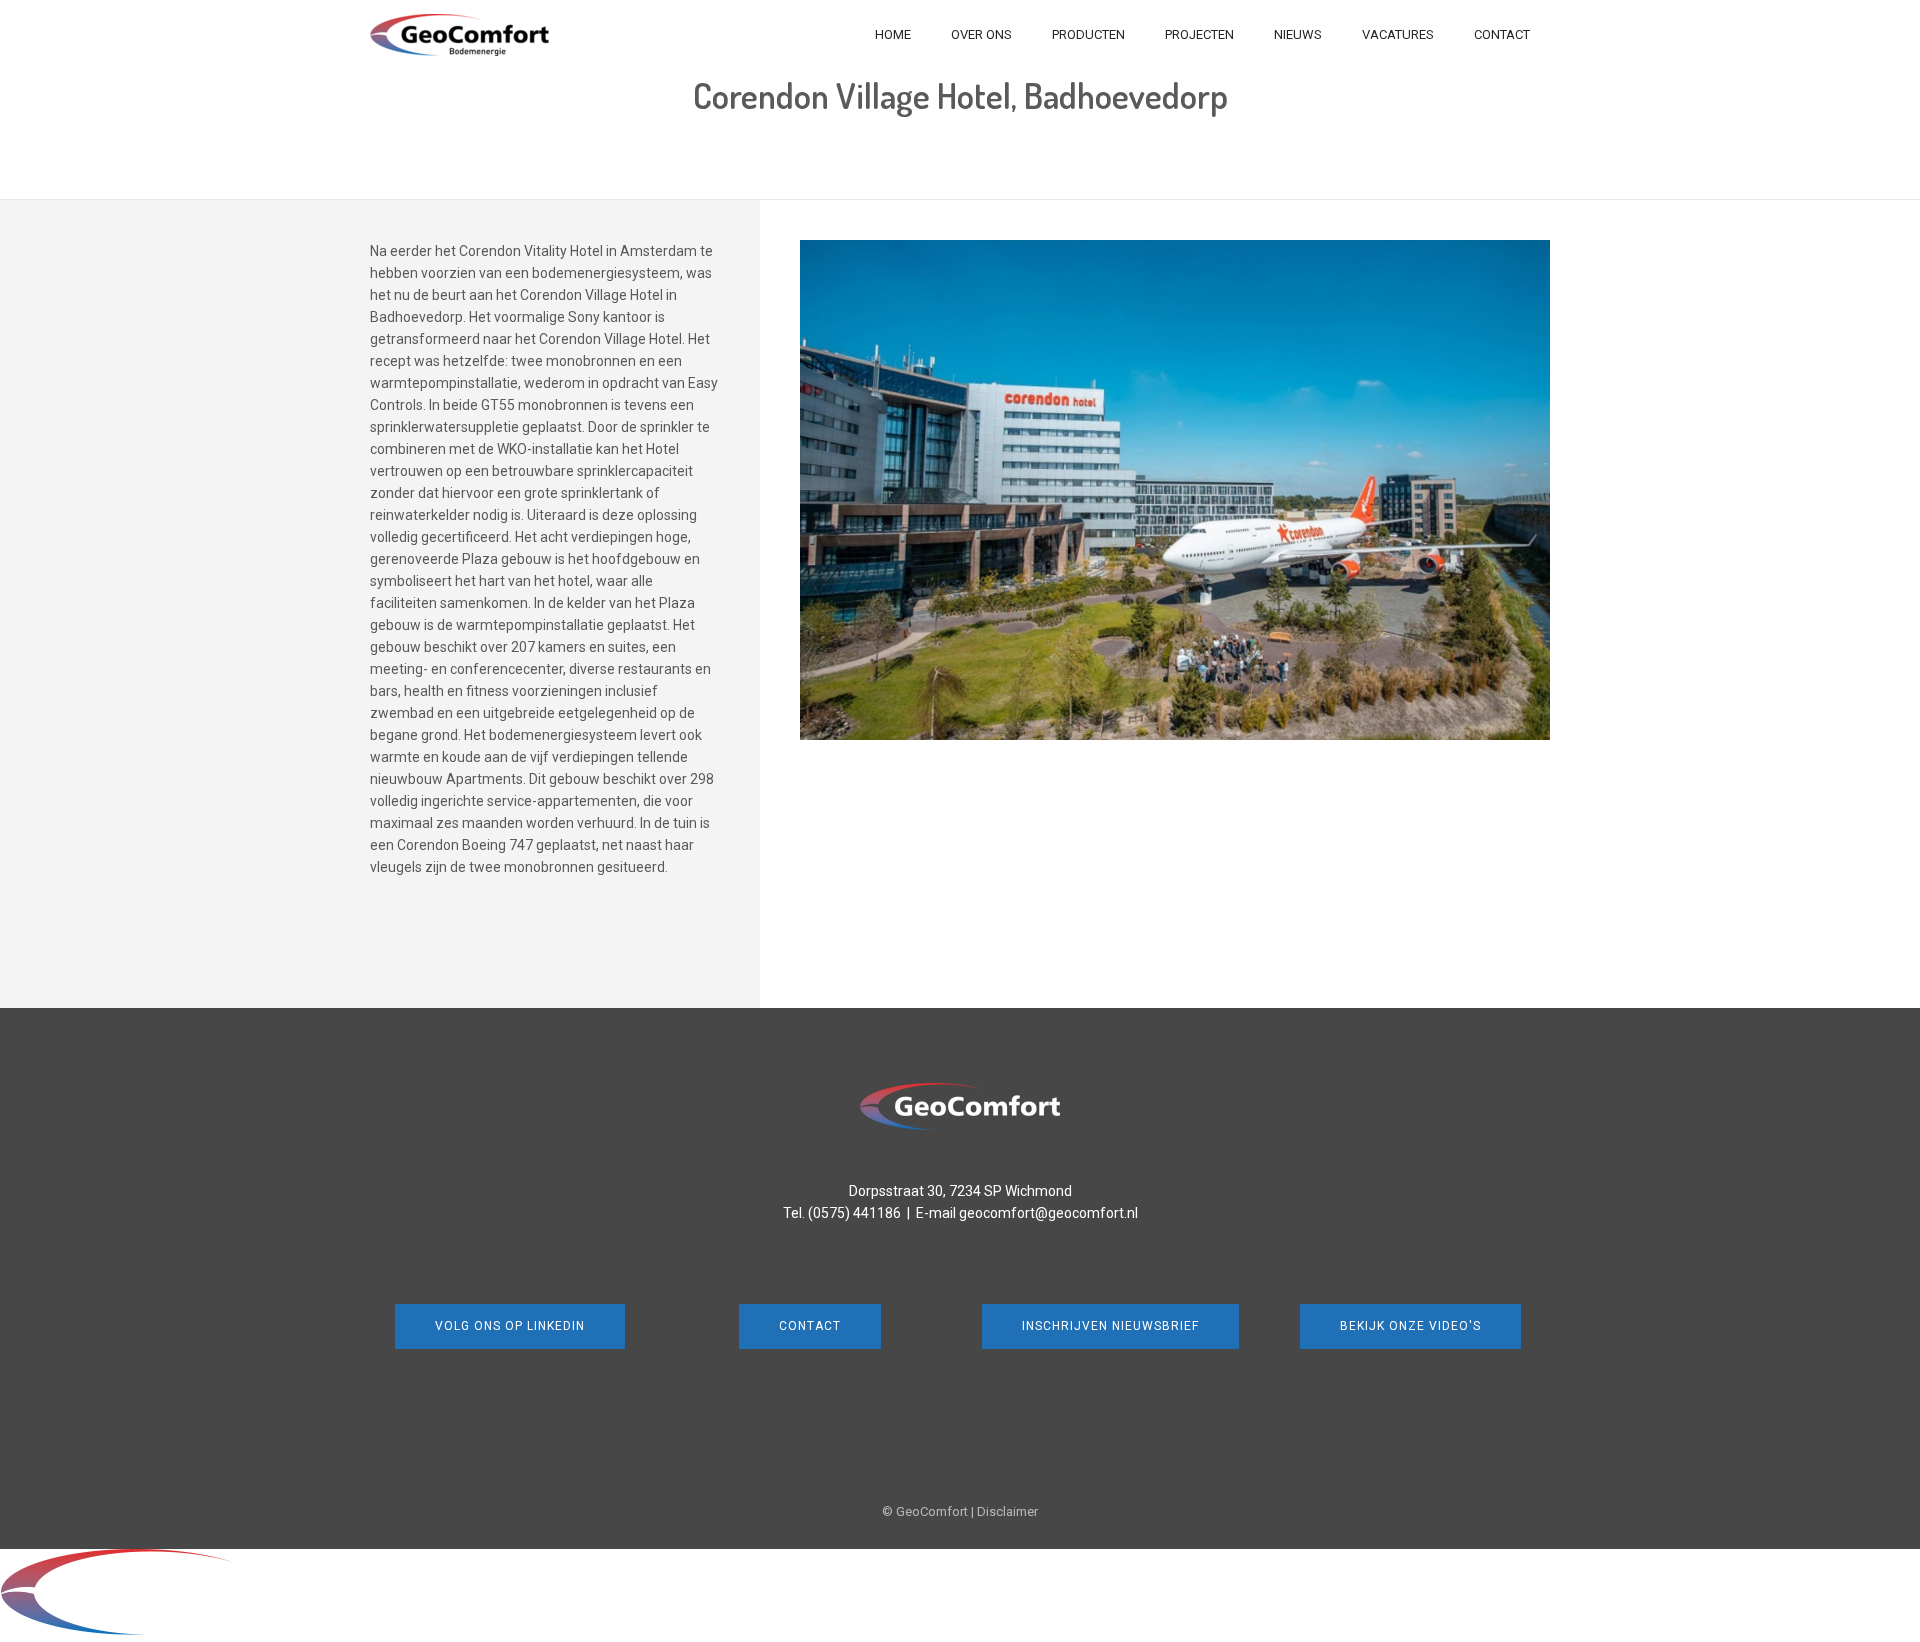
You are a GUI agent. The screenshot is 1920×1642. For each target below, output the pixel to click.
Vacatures (1398, 34)
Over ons (981, 34)
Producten (1088, 34)
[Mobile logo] (186, 1631)
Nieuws (1298, 34)
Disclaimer (1007, 1511)
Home (893, 34)
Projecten (1199, 34)
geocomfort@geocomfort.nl (1048, 1213)
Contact (1502, 34)
